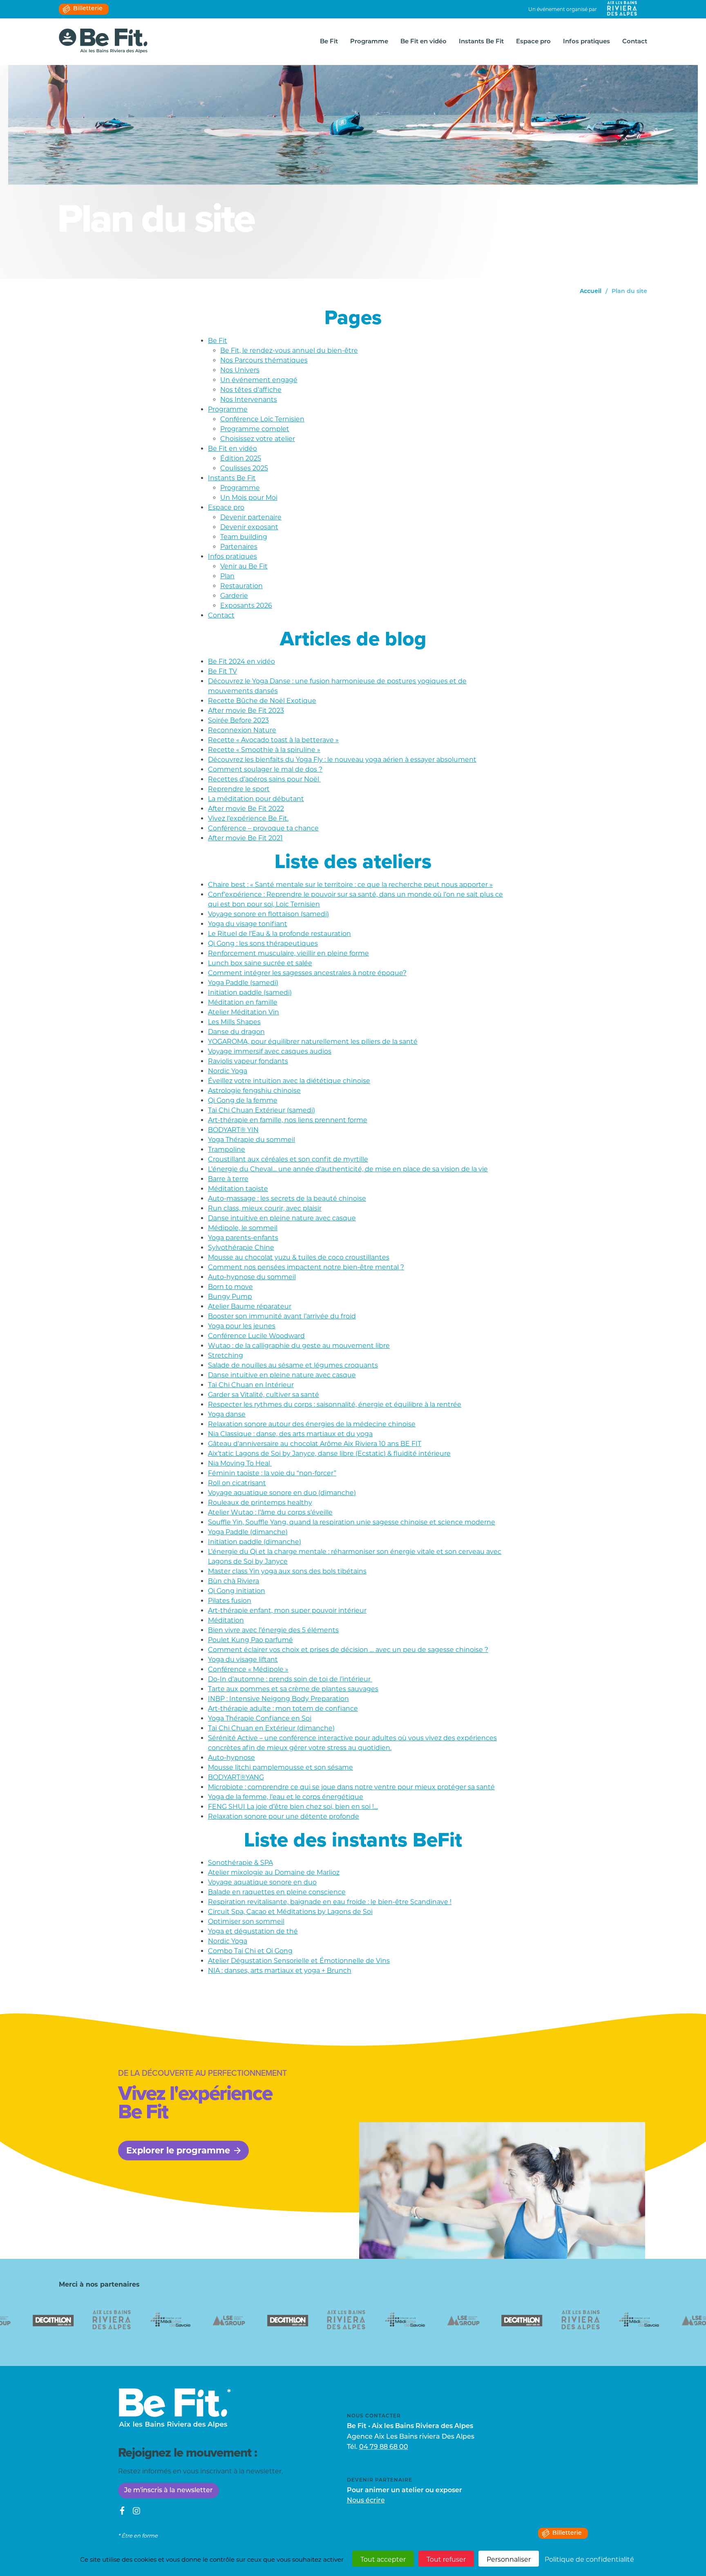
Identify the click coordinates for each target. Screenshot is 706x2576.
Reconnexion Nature (242, 730)
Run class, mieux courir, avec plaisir (265, 1208)
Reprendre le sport (239, 789)
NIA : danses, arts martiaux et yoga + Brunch (280, 1971)
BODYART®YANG (236, 1777)
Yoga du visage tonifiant (248, 924)
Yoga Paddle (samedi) (243, 983)
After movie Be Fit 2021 (245, 838)
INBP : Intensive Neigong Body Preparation (278, 1699)
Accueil (591, 292)
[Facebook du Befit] (122, 2512)
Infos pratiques (586, 42)
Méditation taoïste (238, 1189)
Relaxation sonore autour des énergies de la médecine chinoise (312, 1424)
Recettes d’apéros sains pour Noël (264, 779)
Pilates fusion (230, 1601)
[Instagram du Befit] (136, 2512)
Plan (227, 576)
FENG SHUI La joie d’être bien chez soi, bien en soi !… (293, 1807)
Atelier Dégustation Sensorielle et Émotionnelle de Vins (299, 1961)
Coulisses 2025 (244, 468)
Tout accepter (383, 2559)
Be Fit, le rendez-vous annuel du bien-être (289, 350)
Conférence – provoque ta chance (263, 828)
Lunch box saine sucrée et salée (260, 963)
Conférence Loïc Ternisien (262, 419)
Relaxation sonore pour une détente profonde (284, 1816)
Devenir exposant (249, 527)
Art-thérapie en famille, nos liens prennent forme (288, 1120)
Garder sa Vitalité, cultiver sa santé (264, 1395)
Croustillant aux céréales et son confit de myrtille (288, 1159)
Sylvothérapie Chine (241, 1248)
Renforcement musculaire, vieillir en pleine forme (288, 953)
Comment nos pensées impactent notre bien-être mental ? (306, 1267)
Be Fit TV (222, 671)
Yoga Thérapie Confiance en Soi (260, 1718)
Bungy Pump (230, 1297)
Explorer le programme (178, 2150)
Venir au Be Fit (244, 566)
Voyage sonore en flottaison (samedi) (268, 914)
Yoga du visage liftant (243, 1660)
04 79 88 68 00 (384, 2447)
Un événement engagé (259, 380)
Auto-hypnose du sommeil (252, 1277)
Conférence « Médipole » (248, 1669)
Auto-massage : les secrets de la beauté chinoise (287, 1198)
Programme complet (255, 429)
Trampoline (227, 1149)
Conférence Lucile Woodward (256, 1336)
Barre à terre (228, 1179)
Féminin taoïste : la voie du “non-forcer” (272, 1473)
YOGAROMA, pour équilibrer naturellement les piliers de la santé (313, 1042)
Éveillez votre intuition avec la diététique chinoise (289, 1081)
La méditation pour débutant (256, 799)
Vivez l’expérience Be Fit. (248, 818)
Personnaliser (509, 2559)
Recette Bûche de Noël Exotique (262, 701)
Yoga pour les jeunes (242, 1326)
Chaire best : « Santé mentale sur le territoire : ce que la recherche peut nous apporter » (350, 885)
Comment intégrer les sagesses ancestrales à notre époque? (307, 973)
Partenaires (239, 547)
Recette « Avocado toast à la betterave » (273, 740)
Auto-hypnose (231, 1758)
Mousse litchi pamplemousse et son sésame (280, 1767)
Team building (244, 537)
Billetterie (88, 9)
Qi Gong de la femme (243, 1100)
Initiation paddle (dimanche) (255, 1542)
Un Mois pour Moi (249, 498)
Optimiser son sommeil (246, 1921)
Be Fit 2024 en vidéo (241, 661)
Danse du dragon (236, 1032)
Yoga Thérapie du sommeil (251, 1140)
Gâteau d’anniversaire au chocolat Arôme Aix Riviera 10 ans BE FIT (315, 1444)
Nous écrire (366, 2501)
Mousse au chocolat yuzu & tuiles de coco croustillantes (299, 1257)
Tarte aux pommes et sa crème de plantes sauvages (293, 1689)
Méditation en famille (243, 1002)
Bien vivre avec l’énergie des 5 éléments (273, 1630)
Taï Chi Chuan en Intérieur (251, 1385)
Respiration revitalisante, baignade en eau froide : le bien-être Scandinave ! (330, 1902)
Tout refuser (446, 2559)
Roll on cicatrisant (237, 1483)
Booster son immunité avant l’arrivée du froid (282, 1316)
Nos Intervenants (249, 399)
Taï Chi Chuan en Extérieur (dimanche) (271, 1728)
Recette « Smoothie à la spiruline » (264, 750)
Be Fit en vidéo (423, 42)
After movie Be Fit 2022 (246, 809)
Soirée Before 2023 (238, 720)
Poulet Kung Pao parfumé (250, 1640)
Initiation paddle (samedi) (250, 993)
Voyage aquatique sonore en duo (262, 1882)
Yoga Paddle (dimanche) (248, 1532)
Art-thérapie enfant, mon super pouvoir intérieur (287, 1610)
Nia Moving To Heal (240, 1463)
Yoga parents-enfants (243, 1238)
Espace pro (533, 42)
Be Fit (329, 42)
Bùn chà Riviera (233, 1581)
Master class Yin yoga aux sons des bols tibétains (287, 1571)
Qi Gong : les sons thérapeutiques (263, 943)
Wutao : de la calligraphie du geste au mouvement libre (299, 1346)
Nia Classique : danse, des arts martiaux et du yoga (290, 1434)
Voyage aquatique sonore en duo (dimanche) (282, 1493)
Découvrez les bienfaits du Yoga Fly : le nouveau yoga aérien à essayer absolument (342, 760)
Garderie (234, 596)
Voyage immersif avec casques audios (270, 1051)
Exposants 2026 (246, 605)
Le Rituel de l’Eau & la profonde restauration (279, 934)
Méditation (226, 1620)
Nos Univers (240, 370)
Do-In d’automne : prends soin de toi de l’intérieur (290, 1679)
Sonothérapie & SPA (240, 1863)
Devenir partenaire (251, 517)
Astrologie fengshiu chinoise (254, 1091)
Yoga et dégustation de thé (253, 1931)
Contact (635, 42)
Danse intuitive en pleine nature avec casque (282, 1218)
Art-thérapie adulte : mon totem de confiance (283, 1709)
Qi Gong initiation (237, 1591)
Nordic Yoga (228, 1071)
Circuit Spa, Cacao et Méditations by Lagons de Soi (290, 1912)
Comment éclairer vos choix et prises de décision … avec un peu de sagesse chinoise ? (348, 1650)
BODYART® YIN (233, 1130)
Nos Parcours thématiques (264, 360)
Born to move (230, 1287)
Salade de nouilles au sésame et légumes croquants (293, 1365)
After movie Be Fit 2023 (246, 711)
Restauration (241, 586)
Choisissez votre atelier (258, 439)
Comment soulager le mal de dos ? (265, 769)
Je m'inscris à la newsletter (169, 2491)
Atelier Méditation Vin (244, 1012)
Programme (369, 42)
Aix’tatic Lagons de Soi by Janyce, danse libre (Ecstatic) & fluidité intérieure (329, 1454)
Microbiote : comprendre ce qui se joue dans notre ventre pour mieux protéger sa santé (351, 1787)
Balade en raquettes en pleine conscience (277, 1892)
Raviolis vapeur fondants (248, 1061)
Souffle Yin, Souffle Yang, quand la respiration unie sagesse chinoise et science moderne (352, 1522)
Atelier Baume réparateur (250, 1306)
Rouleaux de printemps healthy (260, 1503)
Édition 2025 (241, 458)
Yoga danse (227, 1414)
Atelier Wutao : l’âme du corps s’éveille (270, 1512)
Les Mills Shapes (234, 1022)
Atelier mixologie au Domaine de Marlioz (274, 1872)
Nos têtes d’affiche (251, 390)
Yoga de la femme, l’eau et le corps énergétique (286, 1797)
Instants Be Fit (481, 42)
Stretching (226, 1355)
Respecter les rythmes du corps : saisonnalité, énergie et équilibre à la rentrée (335, 1404)
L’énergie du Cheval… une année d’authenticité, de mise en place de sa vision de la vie (348, 1169)
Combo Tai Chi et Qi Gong (250, 1951)
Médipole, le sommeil (243, 1228)
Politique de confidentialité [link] (589, 2559)
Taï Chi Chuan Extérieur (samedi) (261, 1110)
